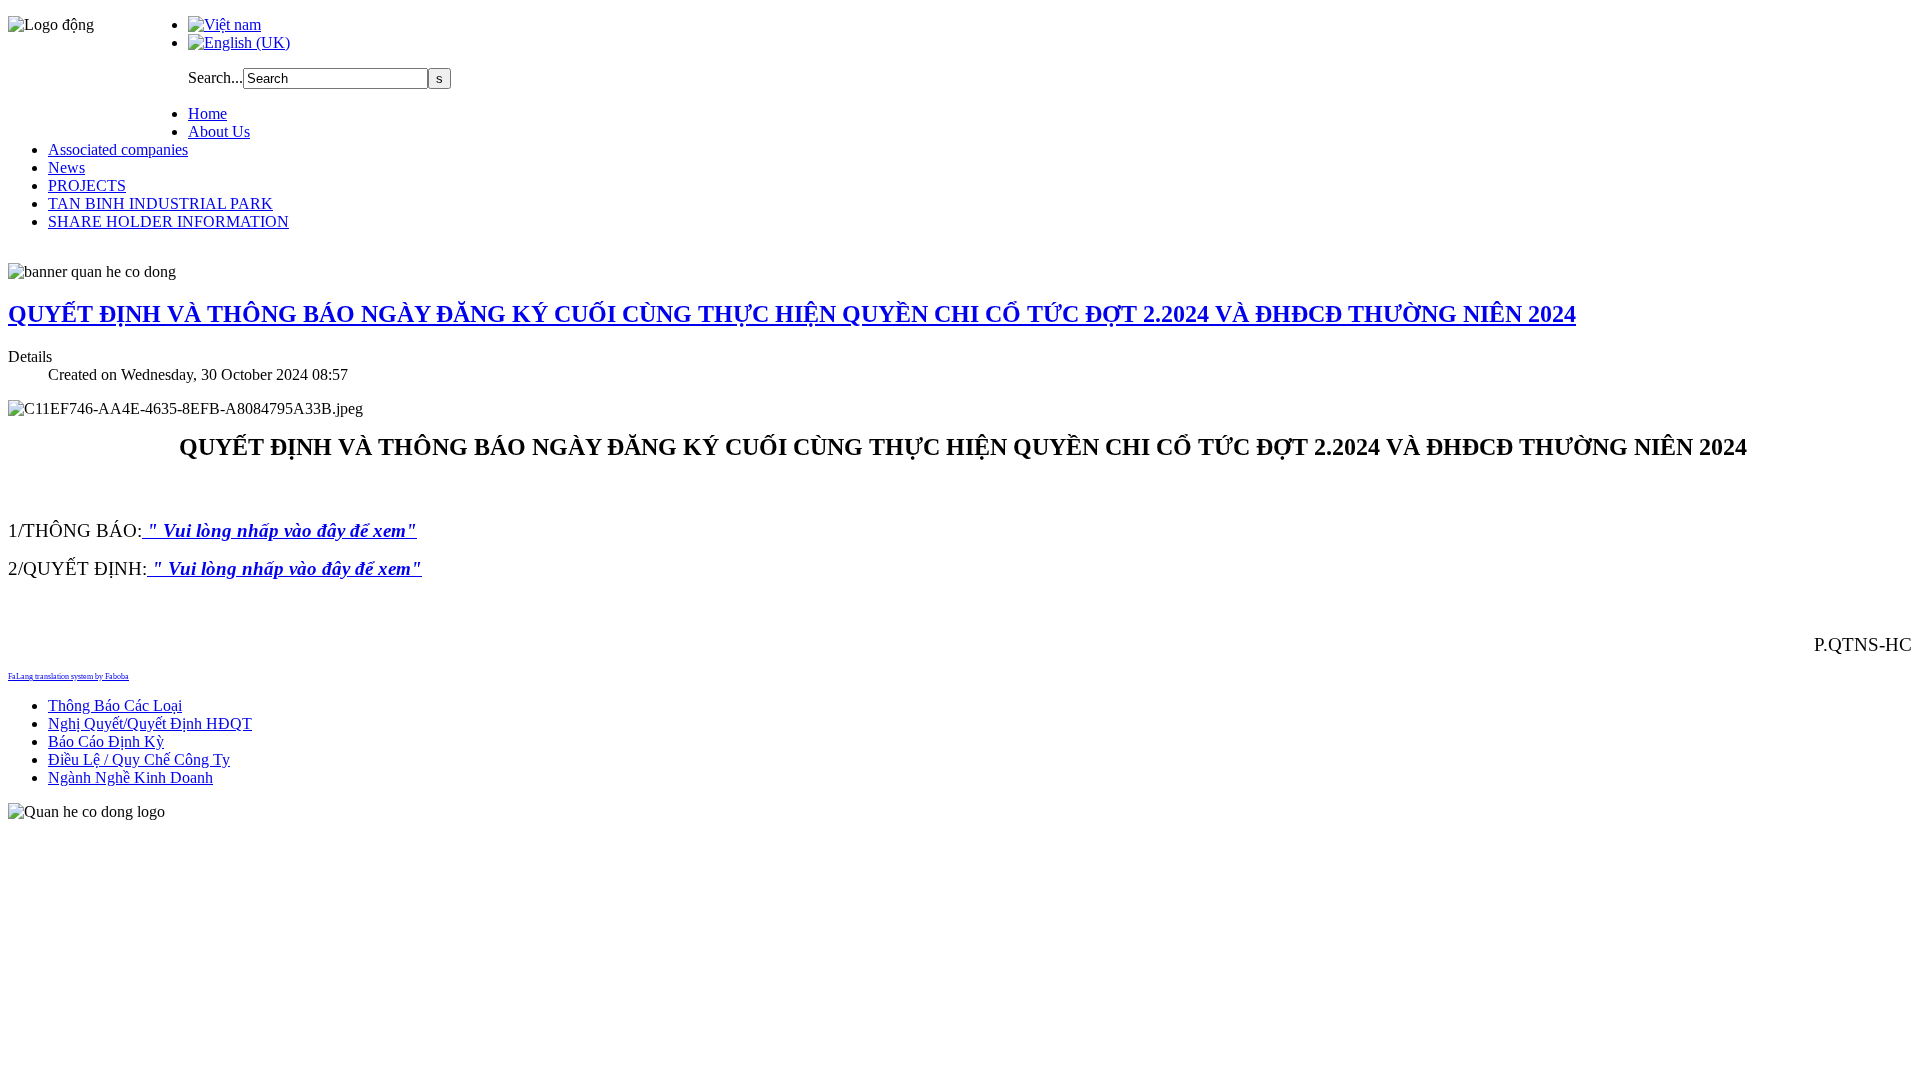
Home (207, 113)
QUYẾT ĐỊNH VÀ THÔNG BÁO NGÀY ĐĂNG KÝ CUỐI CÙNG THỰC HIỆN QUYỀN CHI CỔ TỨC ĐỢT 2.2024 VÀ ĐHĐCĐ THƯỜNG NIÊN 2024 (792, 314)
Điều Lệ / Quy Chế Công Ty (139, 759)
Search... (215, 77)
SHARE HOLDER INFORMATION (168, 221)
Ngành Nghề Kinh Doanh (130, 777)
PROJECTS (87, 185)
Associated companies (118, 149)
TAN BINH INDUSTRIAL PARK (160, 203)
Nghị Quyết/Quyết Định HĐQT (150, 723)
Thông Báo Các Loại (115, 705)
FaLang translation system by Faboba (68, 676)
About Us (219, 131)
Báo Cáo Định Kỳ (106, 741)
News (66, 167)
